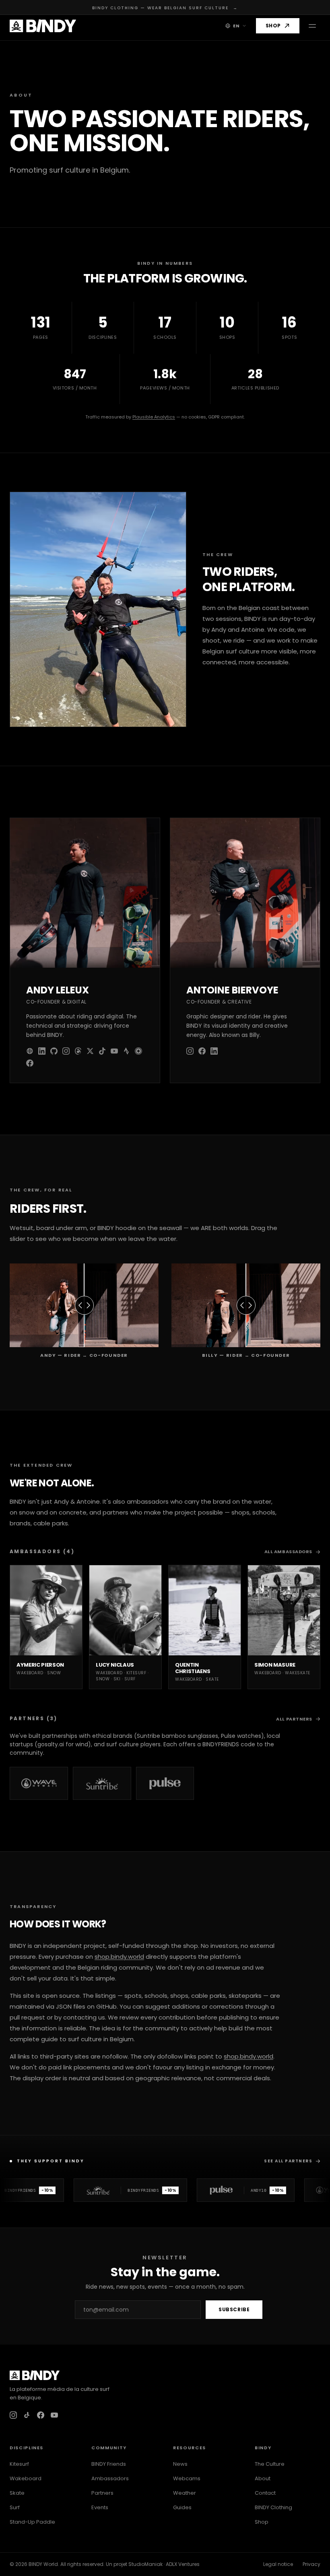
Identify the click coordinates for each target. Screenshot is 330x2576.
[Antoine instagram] (190, 1051)
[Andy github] (54, 1051)
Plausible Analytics (154, 417)
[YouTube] (54, 2415)
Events (100, 2507)
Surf (15, 2507)
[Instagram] (13, 2415)
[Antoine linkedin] (214, 1051)
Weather (185, 2493)
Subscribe (234, 2309)
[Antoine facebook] (202, 1051)
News (180, 2464)
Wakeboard (26, 2478)
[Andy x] (90, 1051)
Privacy (311, 2564)
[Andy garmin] (138, 1051)
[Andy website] (30, 1051)
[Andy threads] (78, 1051)
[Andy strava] (126, 1051)
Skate (17, 2493)
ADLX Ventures (183, 2564)
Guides (182, 2507)
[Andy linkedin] (42, 1051)
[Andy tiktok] (102, 1051)
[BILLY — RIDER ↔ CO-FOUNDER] (246, 1305)
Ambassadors (110, 2478)
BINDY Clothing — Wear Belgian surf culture (165, 8)
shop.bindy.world (119, 1957)
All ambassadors (288, 1552)
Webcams (187, 2478)
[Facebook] (41, 2415)
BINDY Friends (109, 2464)
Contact (265, 2493)
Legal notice (278, 2564)
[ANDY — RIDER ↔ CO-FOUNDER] (84, 1305)
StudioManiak (145, 2564)
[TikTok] (27, 2415)
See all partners (288, 2161)
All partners (294, 1719)
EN (236, 26)
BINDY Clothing (273, 2507)
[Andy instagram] (66, 1051)
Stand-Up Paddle (32, 2522)
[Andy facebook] (30, 1063)
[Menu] (312, 26)
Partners (102, 2493)
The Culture (270, 2464)
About (263, 2478)
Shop (273, 26)
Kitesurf (19, 2464)
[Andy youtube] (114, 1051)
